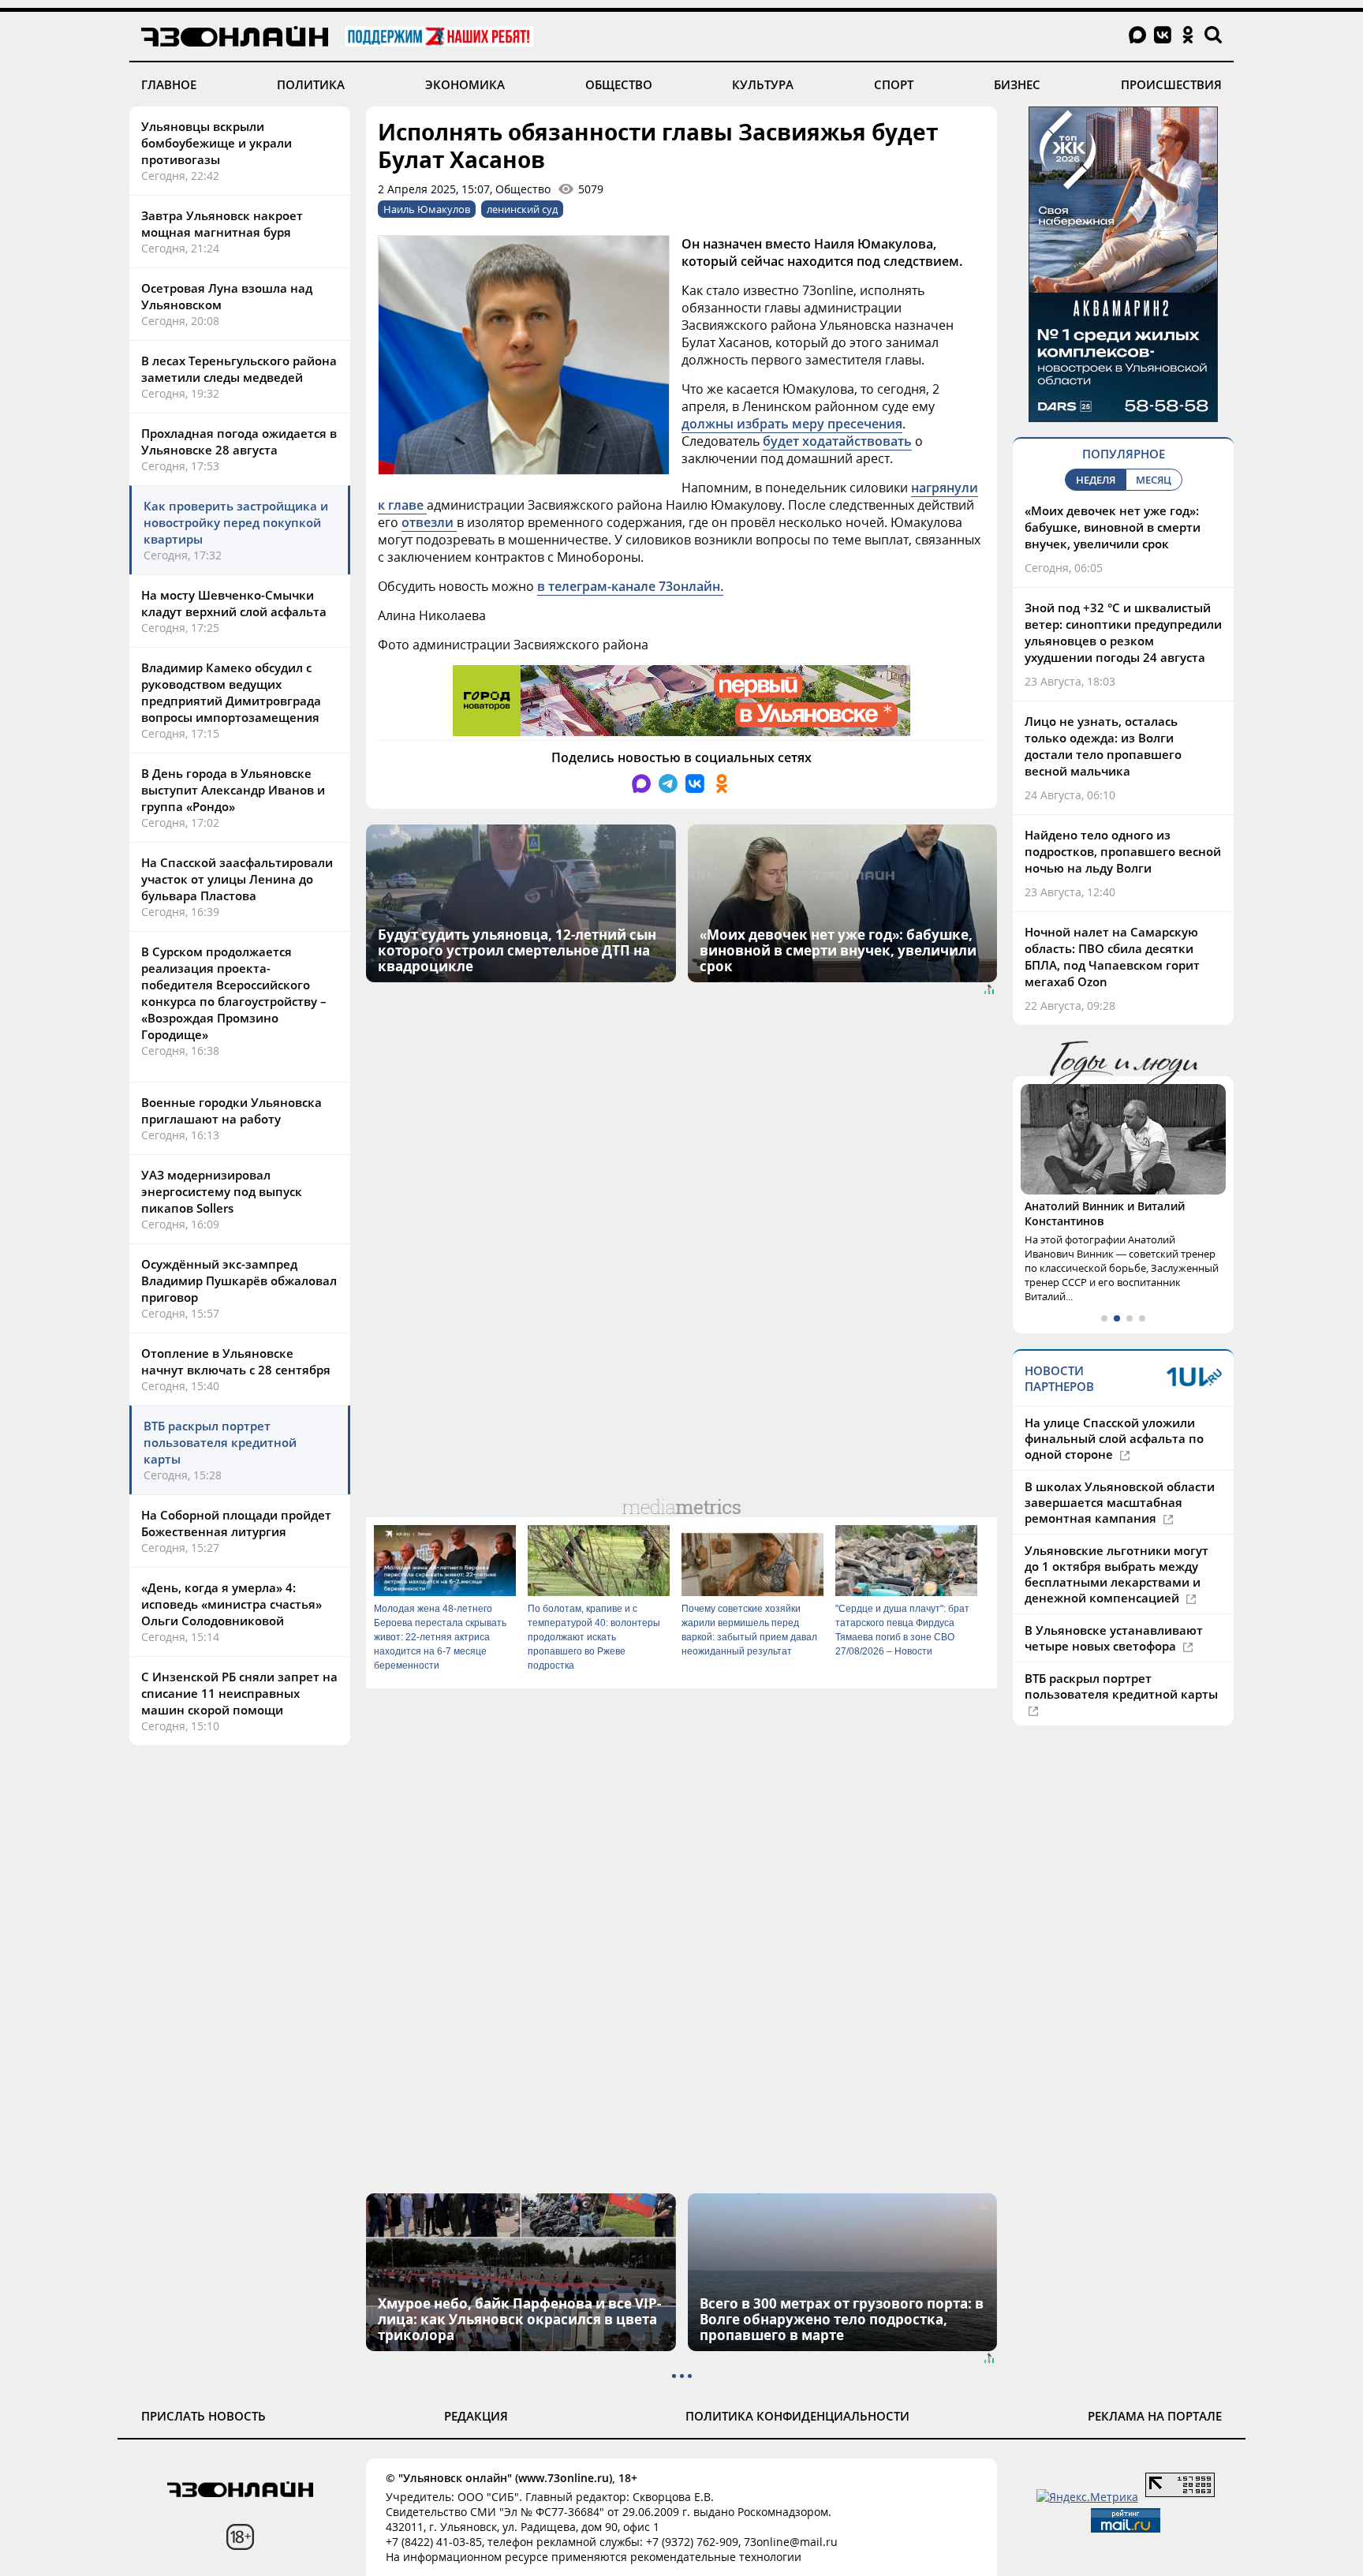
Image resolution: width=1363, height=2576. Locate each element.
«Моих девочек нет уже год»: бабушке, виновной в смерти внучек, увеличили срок (1113, 527)
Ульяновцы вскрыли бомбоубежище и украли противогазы (217, 143)
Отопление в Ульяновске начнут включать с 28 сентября (236, 1361)
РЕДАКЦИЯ (476, 2416)
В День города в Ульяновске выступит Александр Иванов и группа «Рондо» (233, 790)
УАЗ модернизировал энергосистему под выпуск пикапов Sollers (222, 1191)
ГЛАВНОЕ (169, 84)
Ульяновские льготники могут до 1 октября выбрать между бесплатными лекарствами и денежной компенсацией (1117, 1574)
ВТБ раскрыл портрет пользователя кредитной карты (220, 1442)
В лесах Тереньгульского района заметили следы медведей (239, 369)
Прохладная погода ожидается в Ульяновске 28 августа (239, 441)
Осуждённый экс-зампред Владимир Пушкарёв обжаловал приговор (239, 1281)
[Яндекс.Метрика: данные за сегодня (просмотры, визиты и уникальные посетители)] (1087, 2497)
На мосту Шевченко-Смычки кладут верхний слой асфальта (234, 603)
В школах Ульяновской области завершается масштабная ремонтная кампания (1120, 1502)
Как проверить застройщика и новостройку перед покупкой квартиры (236, 522)
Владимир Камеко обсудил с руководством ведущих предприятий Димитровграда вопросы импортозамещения (231, 692)
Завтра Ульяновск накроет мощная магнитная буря (222, 224)
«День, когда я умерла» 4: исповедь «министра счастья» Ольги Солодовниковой (232, 1604)
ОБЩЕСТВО (619, 84)
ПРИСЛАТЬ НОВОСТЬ (204, 2416)
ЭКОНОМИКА (465, 84)
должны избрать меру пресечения (792, 424)
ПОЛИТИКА (311, 84)
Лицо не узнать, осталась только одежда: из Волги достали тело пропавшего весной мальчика (1103, 746)
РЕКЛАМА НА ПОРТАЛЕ (1155, 2416)
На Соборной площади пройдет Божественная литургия (236, 1523)
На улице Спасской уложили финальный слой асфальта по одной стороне (1114, 1438)
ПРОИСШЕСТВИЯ (1171, 84)
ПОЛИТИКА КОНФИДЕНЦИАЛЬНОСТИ (797, 2416)
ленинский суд (522, 209)
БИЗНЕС (1017, 84)
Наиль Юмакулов (427, 209)
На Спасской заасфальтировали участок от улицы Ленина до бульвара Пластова (237, 879)
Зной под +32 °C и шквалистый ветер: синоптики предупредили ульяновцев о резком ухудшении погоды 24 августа (1123, 632)
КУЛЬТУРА (763, 84)
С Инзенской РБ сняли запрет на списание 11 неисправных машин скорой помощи (239, 1693)
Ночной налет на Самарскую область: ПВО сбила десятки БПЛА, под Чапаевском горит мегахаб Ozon (1112, 957)
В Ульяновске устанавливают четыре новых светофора (1114, 1638)
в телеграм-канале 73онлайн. (630, 586)
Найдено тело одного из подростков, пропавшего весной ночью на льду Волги (1123, 851)
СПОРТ (894, 84)
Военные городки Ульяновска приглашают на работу (232, 1110)
